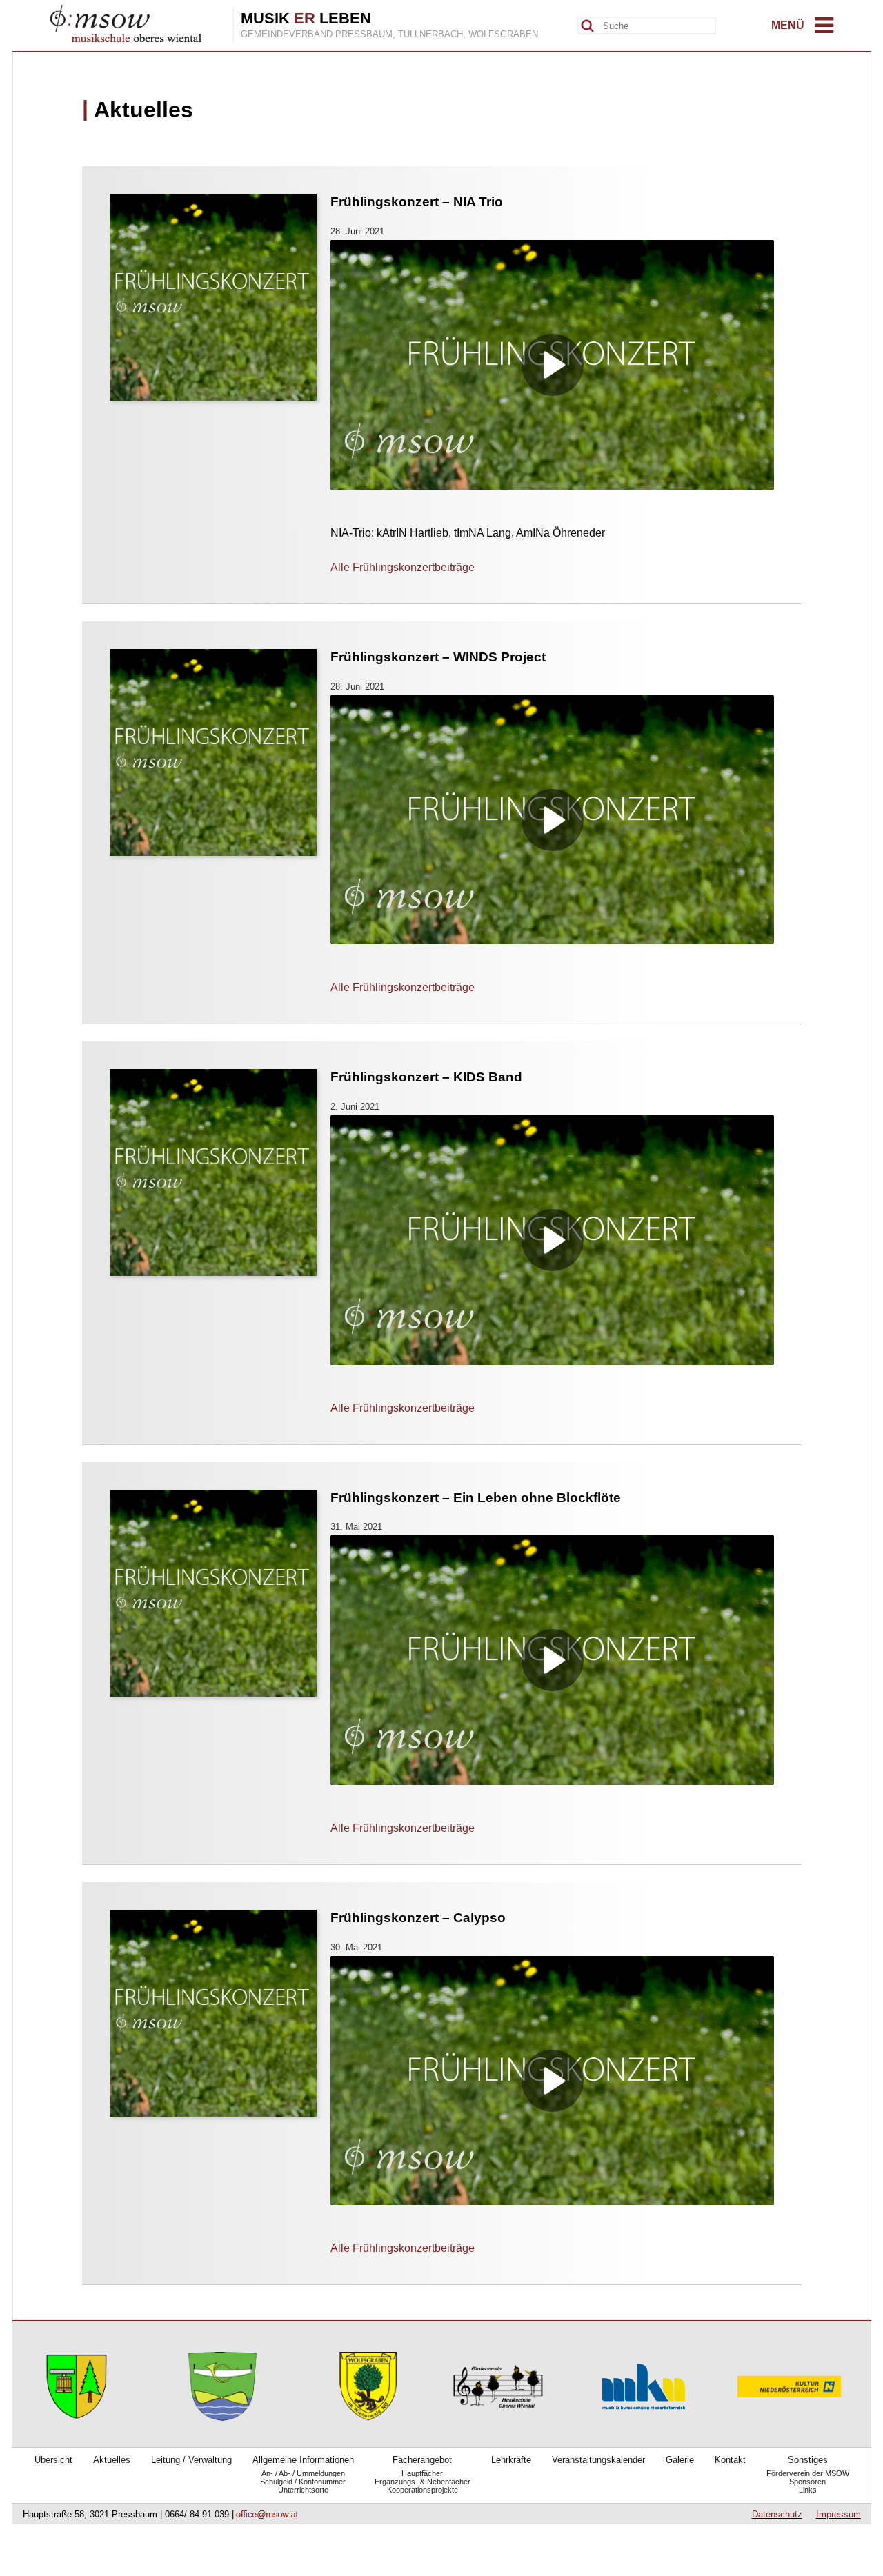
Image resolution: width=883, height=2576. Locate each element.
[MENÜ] (824, 29)
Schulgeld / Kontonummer (303, 2482)
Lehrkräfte (511, 2460)
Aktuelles (112, 2460)
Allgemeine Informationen (303, 2460)
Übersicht (53, 2460)
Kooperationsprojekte (423, 2490)
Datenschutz (777, 2514)
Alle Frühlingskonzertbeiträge (403, 567)
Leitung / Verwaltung (191, 2460)
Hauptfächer (422, 2473)
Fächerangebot (422, 2460)
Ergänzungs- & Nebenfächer (423, 2482)
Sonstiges (808, 2460)
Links (808, 2490)
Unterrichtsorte (303, 2490)
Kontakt (730, 2460)
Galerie (680, 2460)
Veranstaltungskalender (598, 2460)
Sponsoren (807, 2482)
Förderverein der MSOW (808, 2473)
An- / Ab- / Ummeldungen (303, 2473)
